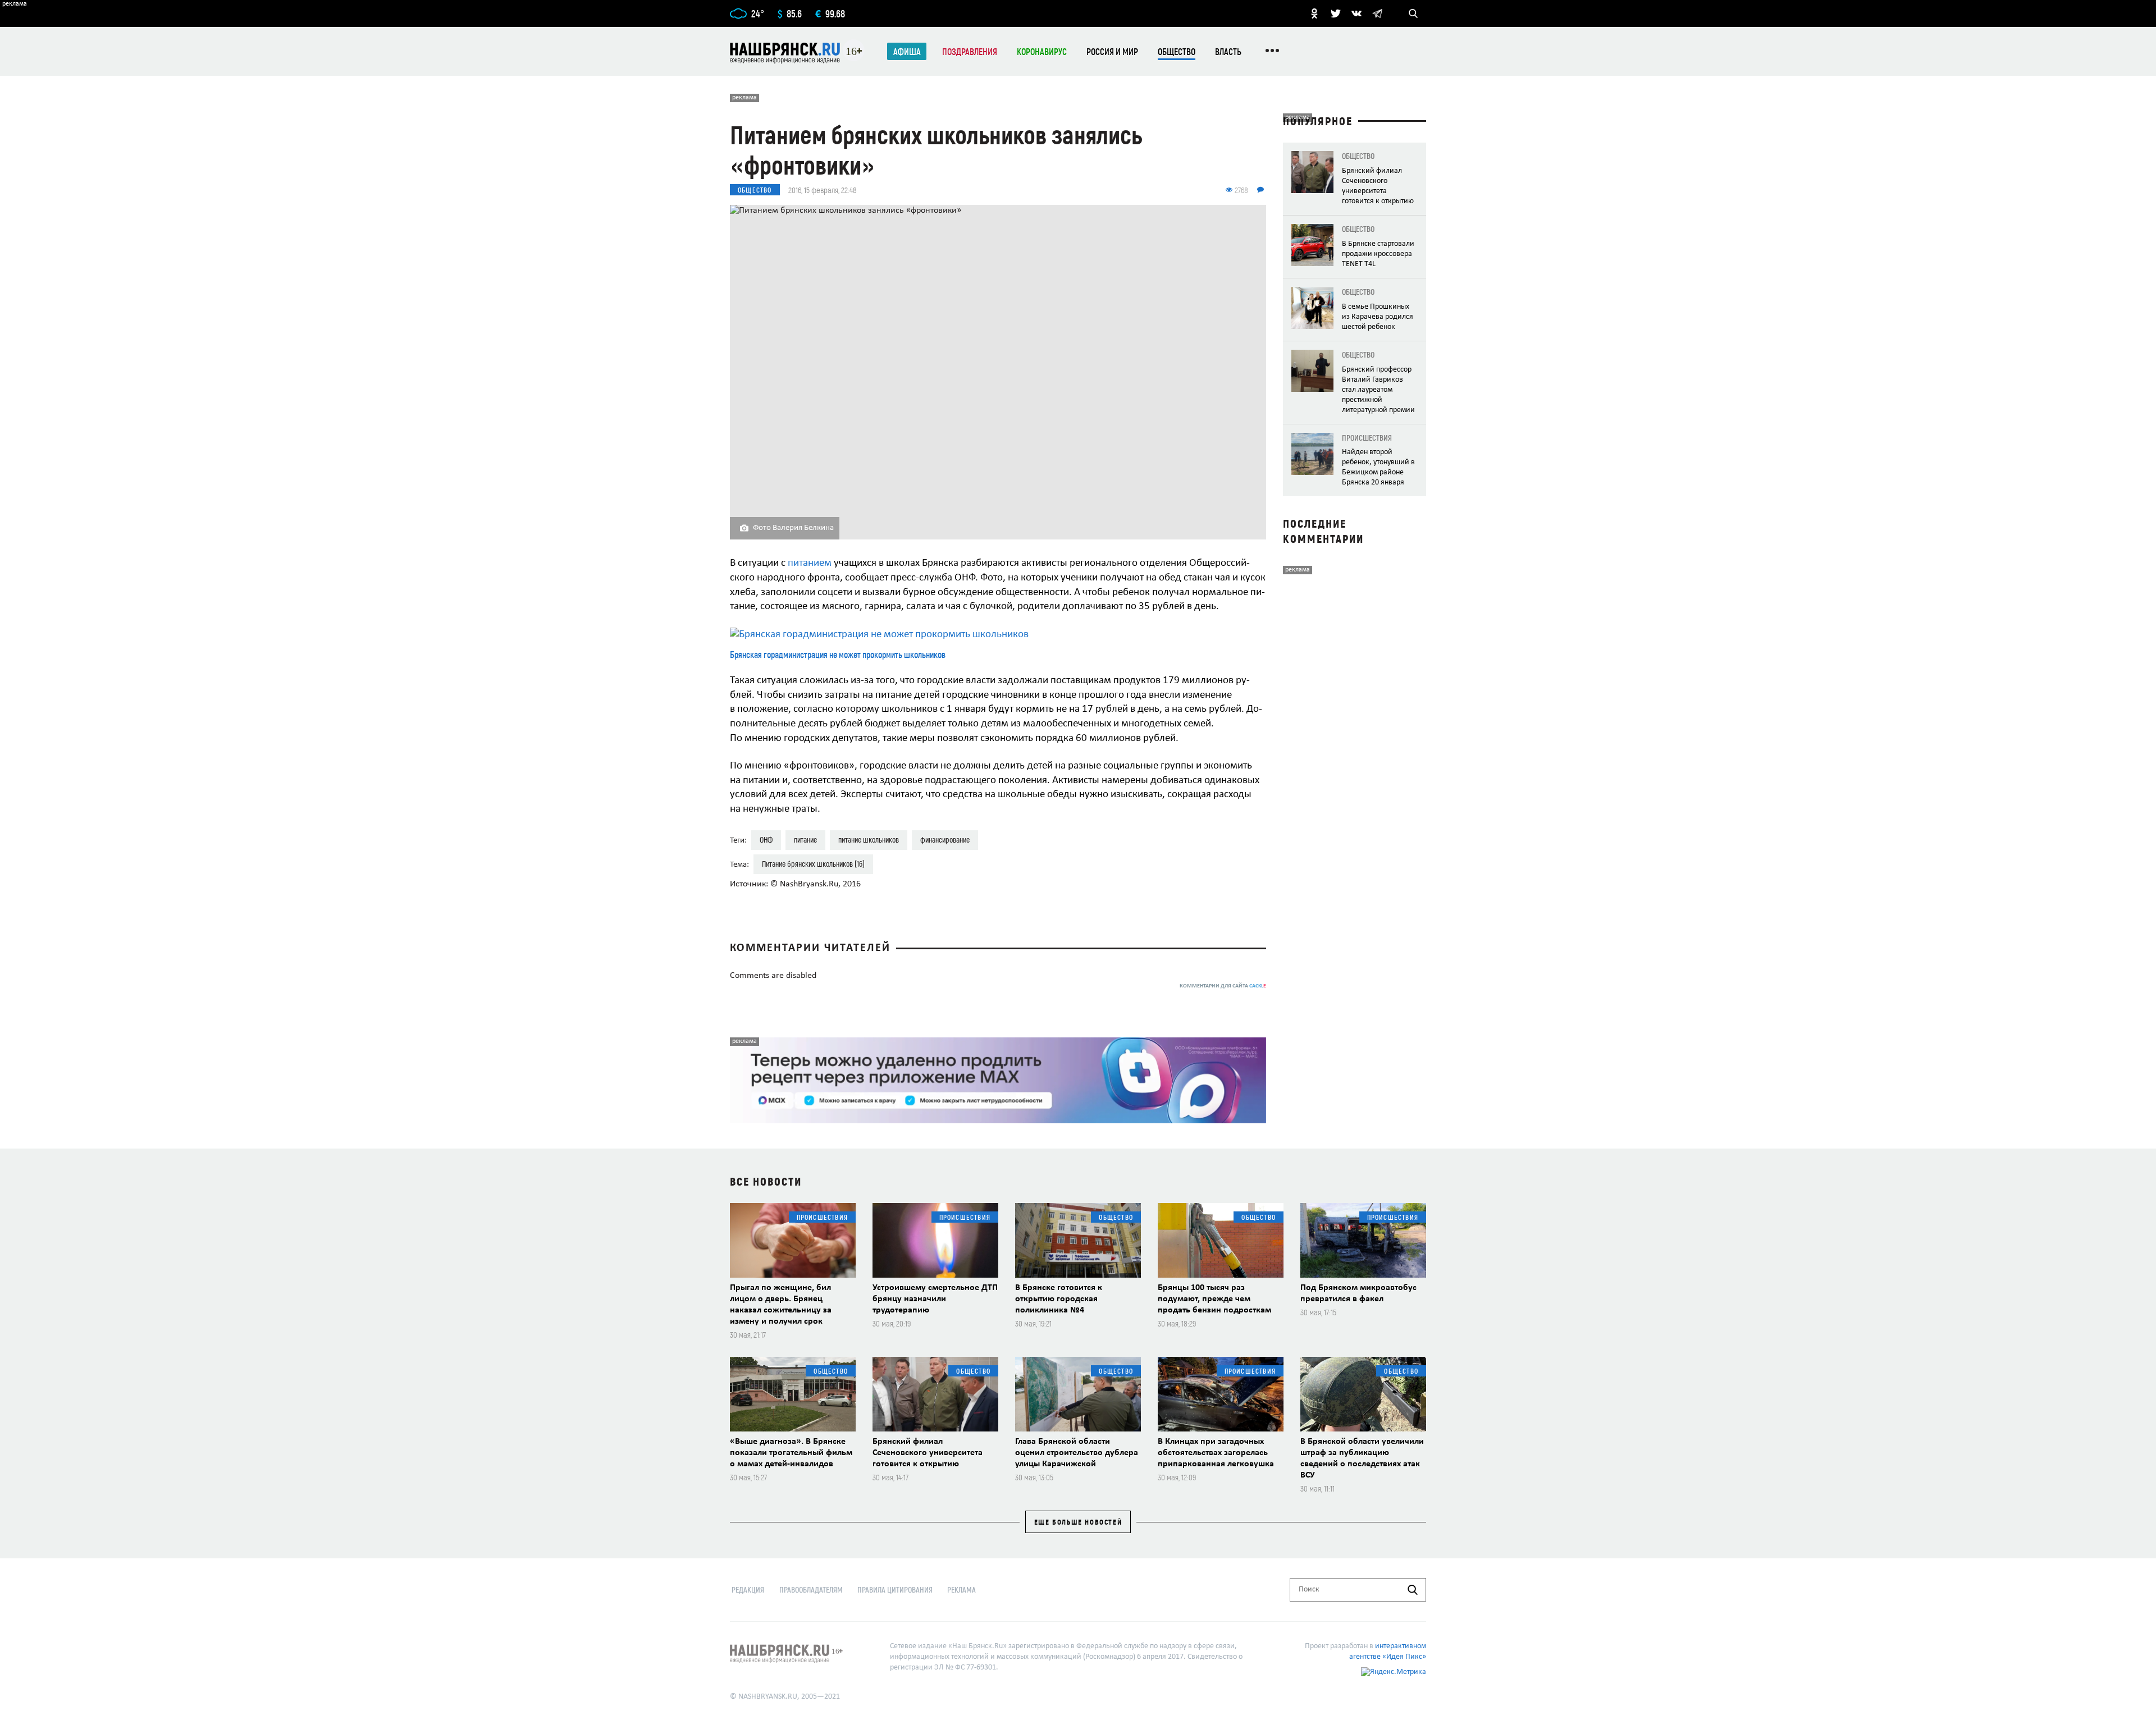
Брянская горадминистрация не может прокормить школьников (838, 654)
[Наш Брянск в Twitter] (1336, 13)
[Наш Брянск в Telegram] (1377, 13)
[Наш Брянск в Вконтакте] (1356, 13)
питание (805, 840)
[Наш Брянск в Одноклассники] (1314, 13)
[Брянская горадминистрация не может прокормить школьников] (998, 635)
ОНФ (766, 840)
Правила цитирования (895, 1590)
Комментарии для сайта (1223, 986)
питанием (811, 563)
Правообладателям (811, 1590)
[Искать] (1413, 1590)
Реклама (961, 1590)
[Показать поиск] (1413, 13)
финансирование (945, 840)
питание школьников (869, 840)
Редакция (748, 1590)
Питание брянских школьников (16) (813, 864)
